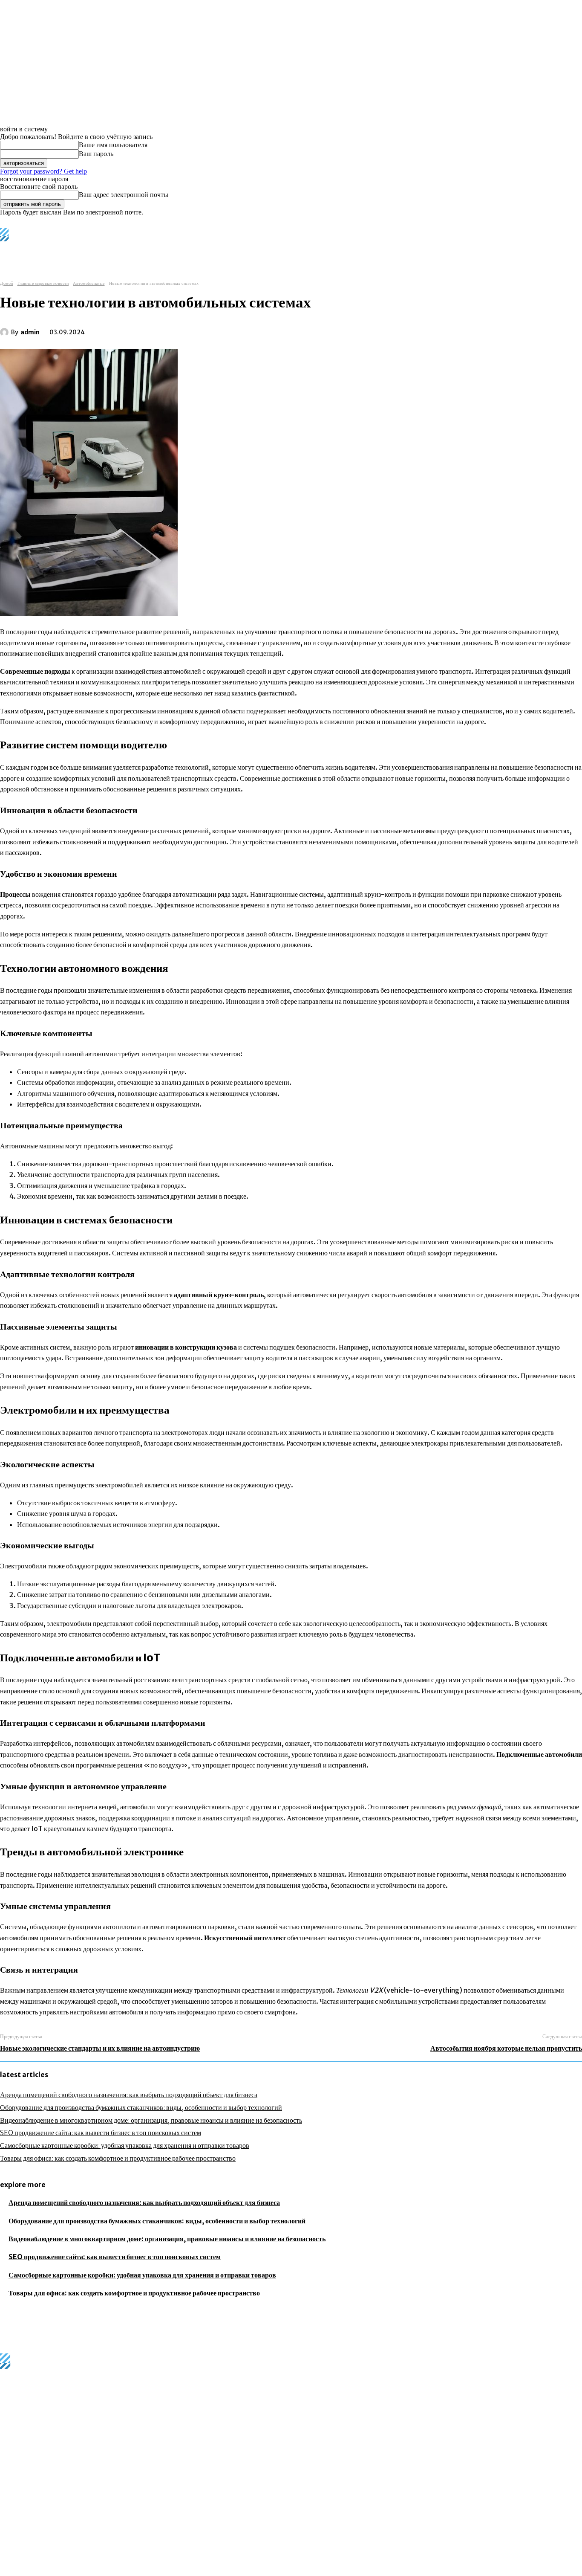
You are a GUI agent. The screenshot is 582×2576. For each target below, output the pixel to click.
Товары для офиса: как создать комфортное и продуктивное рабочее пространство (118, 2158)
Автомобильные (89, 283)
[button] (353, 251)
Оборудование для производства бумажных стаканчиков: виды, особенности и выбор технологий (141, 2107)
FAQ (104, 2571)
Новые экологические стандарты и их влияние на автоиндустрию (100, 2048)
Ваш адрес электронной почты (124, 195)
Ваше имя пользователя (113, 145)
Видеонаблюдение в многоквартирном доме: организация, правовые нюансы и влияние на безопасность (151, 2120)
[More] (230, 330)
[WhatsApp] (199, 330)
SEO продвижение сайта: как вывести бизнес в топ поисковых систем (101, 2133)
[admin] (6, 332)
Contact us (130, 2571)
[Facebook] (107, 330)
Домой (7, 283)
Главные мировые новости (43, 283)
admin (30, 332)
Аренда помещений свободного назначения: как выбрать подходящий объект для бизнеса (129, 2095)
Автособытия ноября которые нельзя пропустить (506, 2048)
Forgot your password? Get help (43, 171)
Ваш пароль (96, 154)
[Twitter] (138, 330)
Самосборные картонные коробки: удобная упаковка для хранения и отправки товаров (125, 2145)
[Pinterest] (169, 330)
